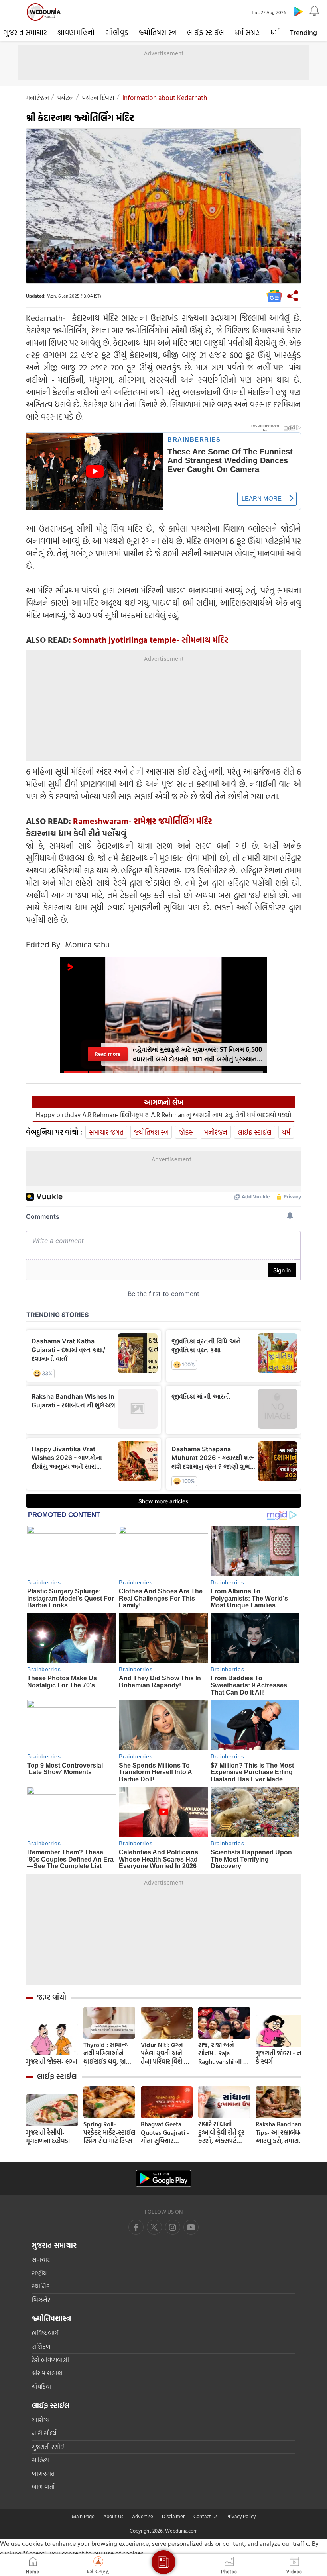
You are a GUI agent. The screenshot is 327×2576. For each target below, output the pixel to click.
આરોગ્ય (41, 2420)
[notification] (314, 11)
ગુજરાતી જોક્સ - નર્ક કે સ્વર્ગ (280, 2057)
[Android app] (163, 2178)
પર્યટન (65, 97)
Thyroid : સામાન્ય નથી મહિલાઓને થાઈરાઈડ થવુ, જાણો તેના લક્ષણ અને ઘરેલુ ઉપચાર (108, 2053)
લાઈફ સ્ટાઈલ (206, 32)
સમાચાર (41, 2260)
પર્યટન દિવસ (98, 97)
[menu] (13, 12)
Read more (107, 1054)
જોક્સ (186, 1132)
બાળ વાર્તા (43, 2487)
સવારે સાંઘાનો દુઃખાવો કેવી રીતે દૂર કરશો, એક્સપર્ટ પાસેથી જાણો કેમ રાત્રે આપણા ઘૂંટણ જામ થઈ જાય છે (224, 2133)
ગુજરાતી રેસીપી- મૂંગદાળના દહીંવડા (48, 2137)
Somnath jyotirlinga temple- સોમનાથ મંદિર (151, 640)
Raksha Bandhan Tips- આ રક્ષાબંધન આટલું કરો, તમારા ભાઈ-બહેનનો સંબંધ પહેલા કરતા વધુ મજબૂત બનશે (280, 2133)
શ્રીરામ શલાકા (47, 2373)
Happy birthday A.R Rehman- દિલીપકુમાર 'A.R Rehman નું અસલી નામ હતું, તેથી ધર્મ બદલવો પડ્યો (163, 1115)
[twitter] (154, 2227)
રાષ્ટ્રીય (39, 2273)
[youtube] (173, 2227)
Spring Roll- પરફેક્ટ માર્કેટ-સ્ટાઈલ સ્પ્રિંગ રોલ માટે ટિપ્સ (109, 2133)
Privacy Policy (241, 2516)
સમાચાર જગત (106, 1132)
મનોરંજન (37, 97)
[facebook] (136, 2227)
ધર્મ (275, 32)
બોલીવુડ (117, 32)
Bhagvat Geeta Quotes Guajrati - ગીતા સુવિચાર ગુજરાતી (165, 2133)
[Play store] (298, 11)
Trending (303, 32)
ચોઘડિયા (41, 2387)
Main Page (83, 2516)
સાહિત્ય (40, 2460)
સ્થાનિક (41, 2286)
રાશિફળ (41, 2346)
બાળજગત (43, 2473)
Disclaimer (173, 2516)
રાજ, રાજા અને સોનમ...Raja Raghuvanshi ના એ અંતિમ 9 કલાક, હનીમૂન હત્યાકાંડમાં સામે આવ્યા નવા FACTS (224, 2053)
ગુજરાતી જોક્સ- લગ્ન (51, 2062)
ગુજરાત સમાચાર (25, 32)
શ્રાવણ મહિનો (76, 32)
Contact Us (205, 2516)
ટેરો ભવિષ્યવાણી (50, 2360)
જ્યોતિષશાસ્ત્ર (158, 32)
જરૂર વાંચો (52, 1997)
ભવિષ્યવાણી (46, 2333)
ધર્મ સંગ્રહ (247, 32)
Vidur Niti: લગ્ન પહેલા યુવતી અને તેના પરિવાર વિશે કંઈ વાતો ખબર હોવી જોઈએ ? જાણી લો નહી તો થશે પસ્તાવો (166, 2053)
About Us (113, 2516)
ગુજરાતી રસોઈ (48, 2447)
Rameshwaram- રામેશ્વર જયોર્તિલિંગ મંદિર (143, 821)
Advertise (143, 2516)
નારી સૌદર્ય (44, 2433)
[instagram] (191, 2227)
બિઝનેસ (42, 2300)
